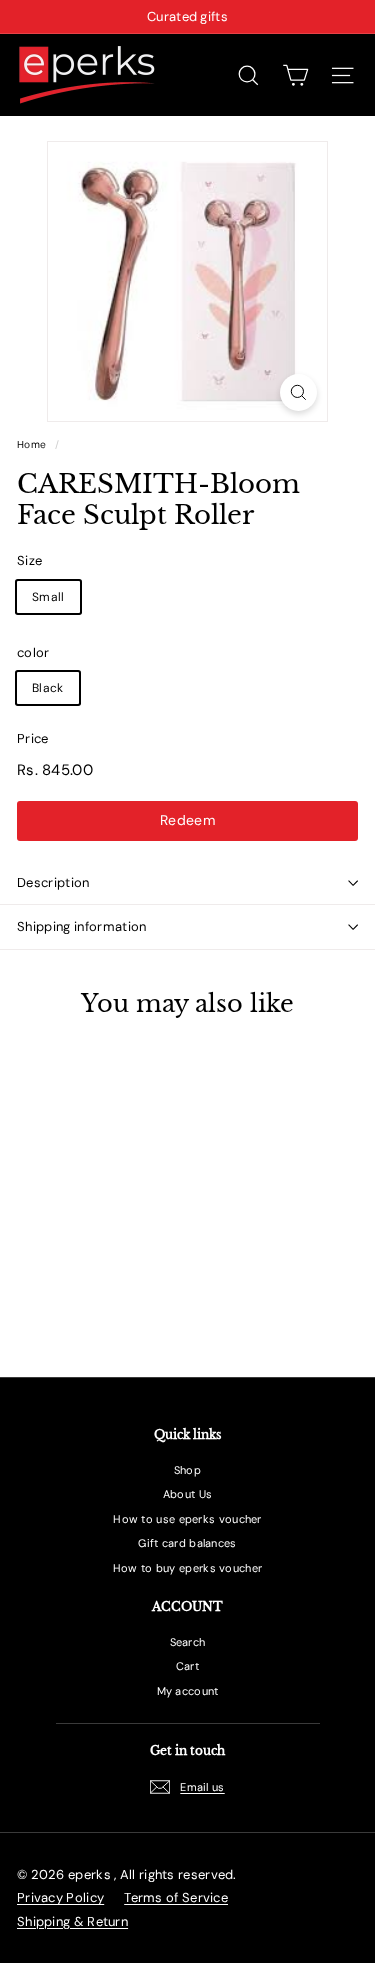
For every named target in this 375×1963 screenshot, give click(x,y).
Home (31, 444)
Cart (187, 1666)
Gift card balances (187, 1543)
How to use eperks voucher (187, 1519)
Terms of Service (176, 1897)
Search (188, 1642)
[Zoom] (298, 392)
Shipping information (82, 926)
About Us (187, 1494)
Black (48, 688)
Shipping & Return (72, 1921)
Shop (187, 1470)
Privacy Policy (60, 1897)
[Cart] (295, 75)
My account (188, 1691)
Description (53, 882)
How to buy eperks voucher (188, 1568)
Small (48, 597)
